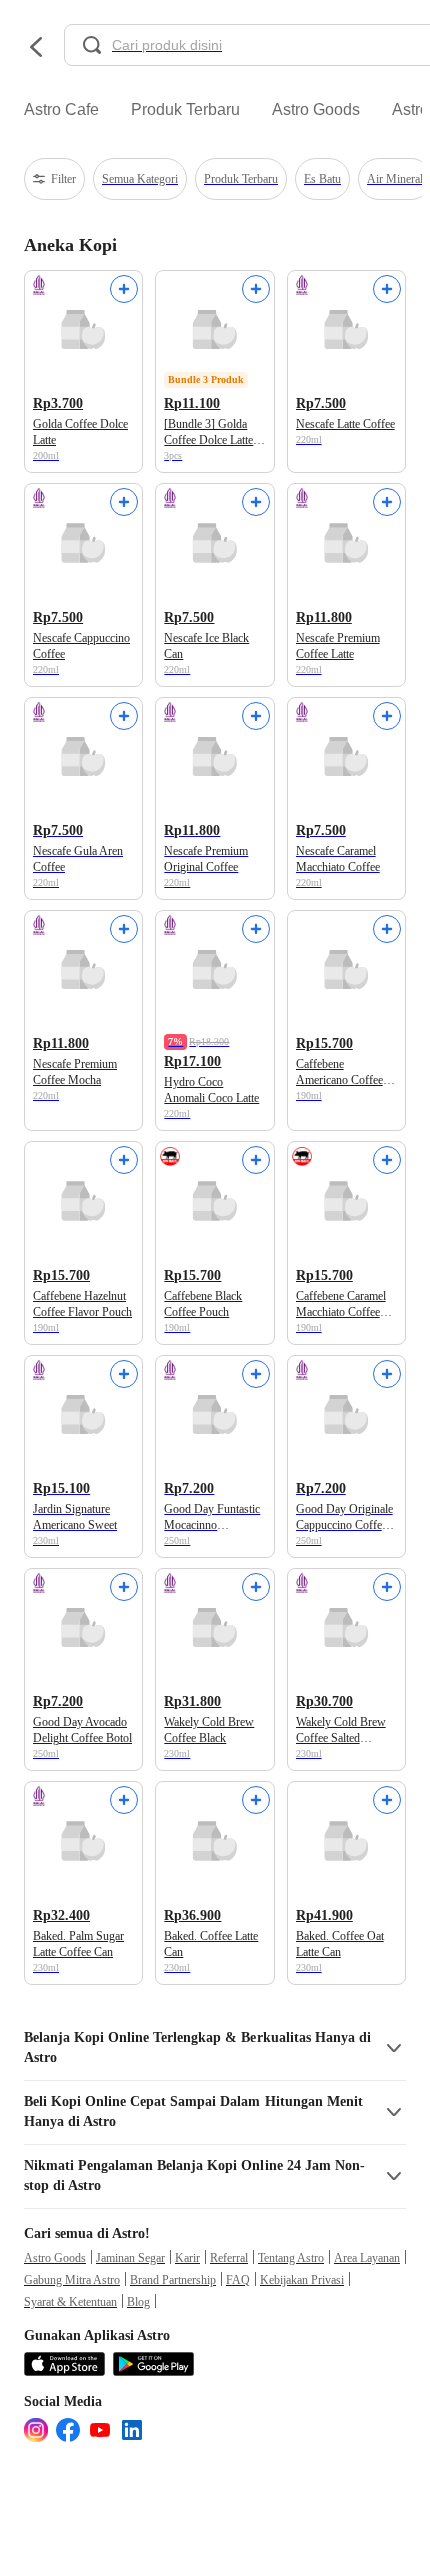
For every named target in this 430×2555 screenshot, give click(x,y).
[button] (215, 2048)
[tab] (61, 110)
